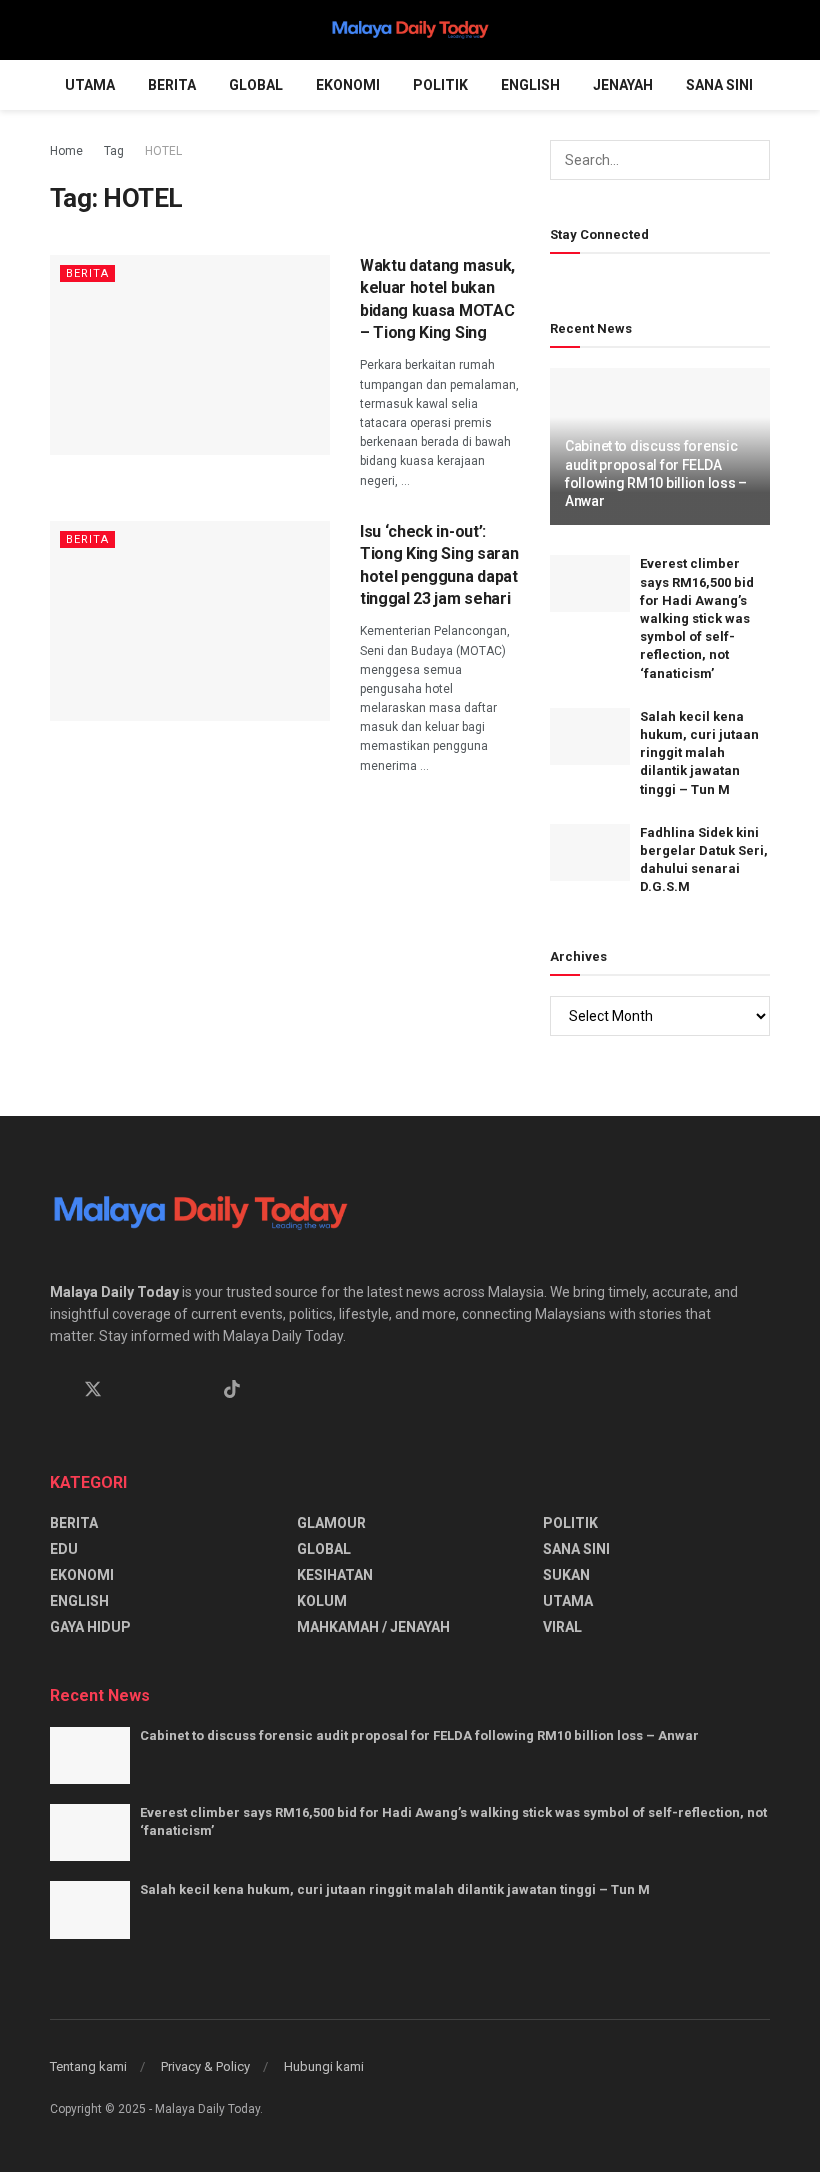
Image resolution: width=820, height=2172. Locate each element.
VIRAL (562, 1627)
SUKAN (566, 1575)
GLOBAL (256, 85)
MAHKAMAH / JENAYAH (373, 1627)
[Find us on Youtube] (197, 1390)
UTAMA (90, 85)
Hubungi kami (324, 2066)
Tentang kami (88, 2066)
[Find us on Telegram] (163, 1390)
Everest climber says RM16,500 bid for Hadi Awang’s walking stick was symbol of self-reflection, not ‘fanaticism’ (697, 618)
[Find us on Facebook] (57, 1390)
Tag (114, 151)
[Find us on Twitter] (93, 1390)
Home (66, 151)
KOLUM (322, 1601)
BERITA (172, 85)
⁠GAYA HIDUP (90, 1627)
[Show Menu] (58, 30)
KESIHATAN (335, 1575)
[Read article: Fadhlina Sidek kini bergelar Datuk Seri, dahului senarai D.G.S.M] (590, 852)
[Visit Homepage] (410, 30)
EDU (64, 1549)
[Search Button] (761, 30)
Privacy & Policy (205, 2066)
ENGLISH (530, 85)
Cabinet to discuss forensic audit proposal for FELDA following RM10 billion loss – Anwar (419, 1735)
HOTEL (163, 151)
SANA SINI (719, 85)
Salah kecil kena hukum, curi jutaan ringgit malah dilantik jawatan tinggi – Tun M (699, 753)
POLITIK (440, 85)
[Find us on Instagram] (129, 1390)
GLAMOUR (331, 1523)
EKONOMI (348, 85)
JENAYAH (623, 85)
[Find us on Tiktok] (232, 1390)
